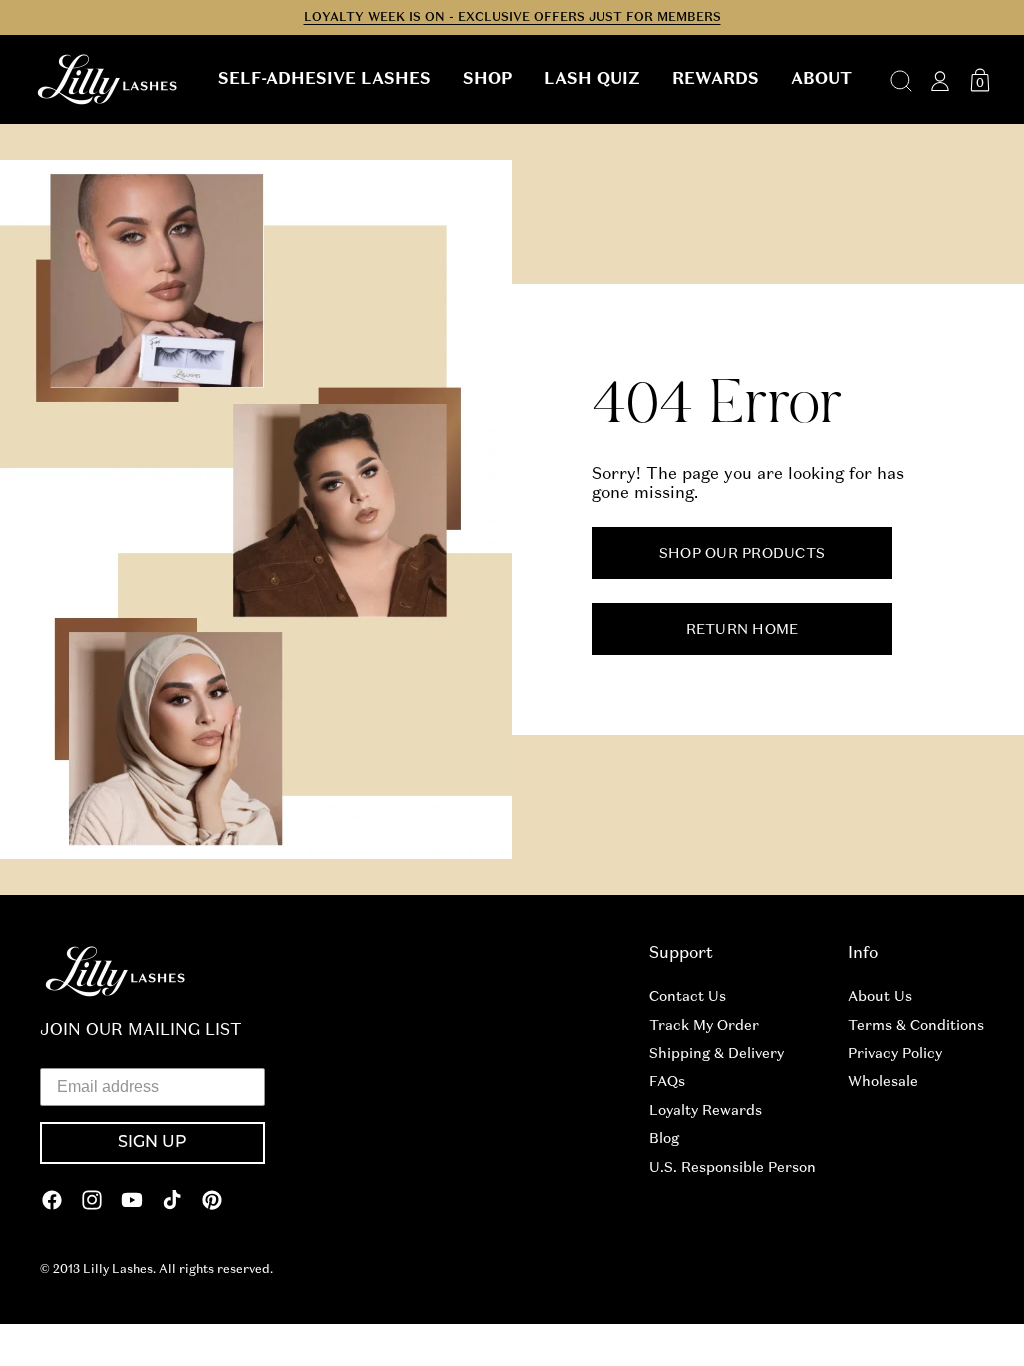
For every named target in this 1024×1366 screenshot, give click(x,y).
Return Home (742, 629)
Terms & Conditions (916, 1025)
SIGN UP (152, 1143)
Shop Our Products (742, 553)
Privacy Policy (895, 1053)
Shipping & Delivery (716, 1053)
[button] (324, 79)
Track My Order (704, 1025)
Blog (664, 1138)
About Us (880, 996)
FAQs (667, 1081)
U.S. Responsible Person (732, 1167)
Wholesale (883, 1081)
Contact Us (687, 996)
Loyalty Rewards (705, 1110)
